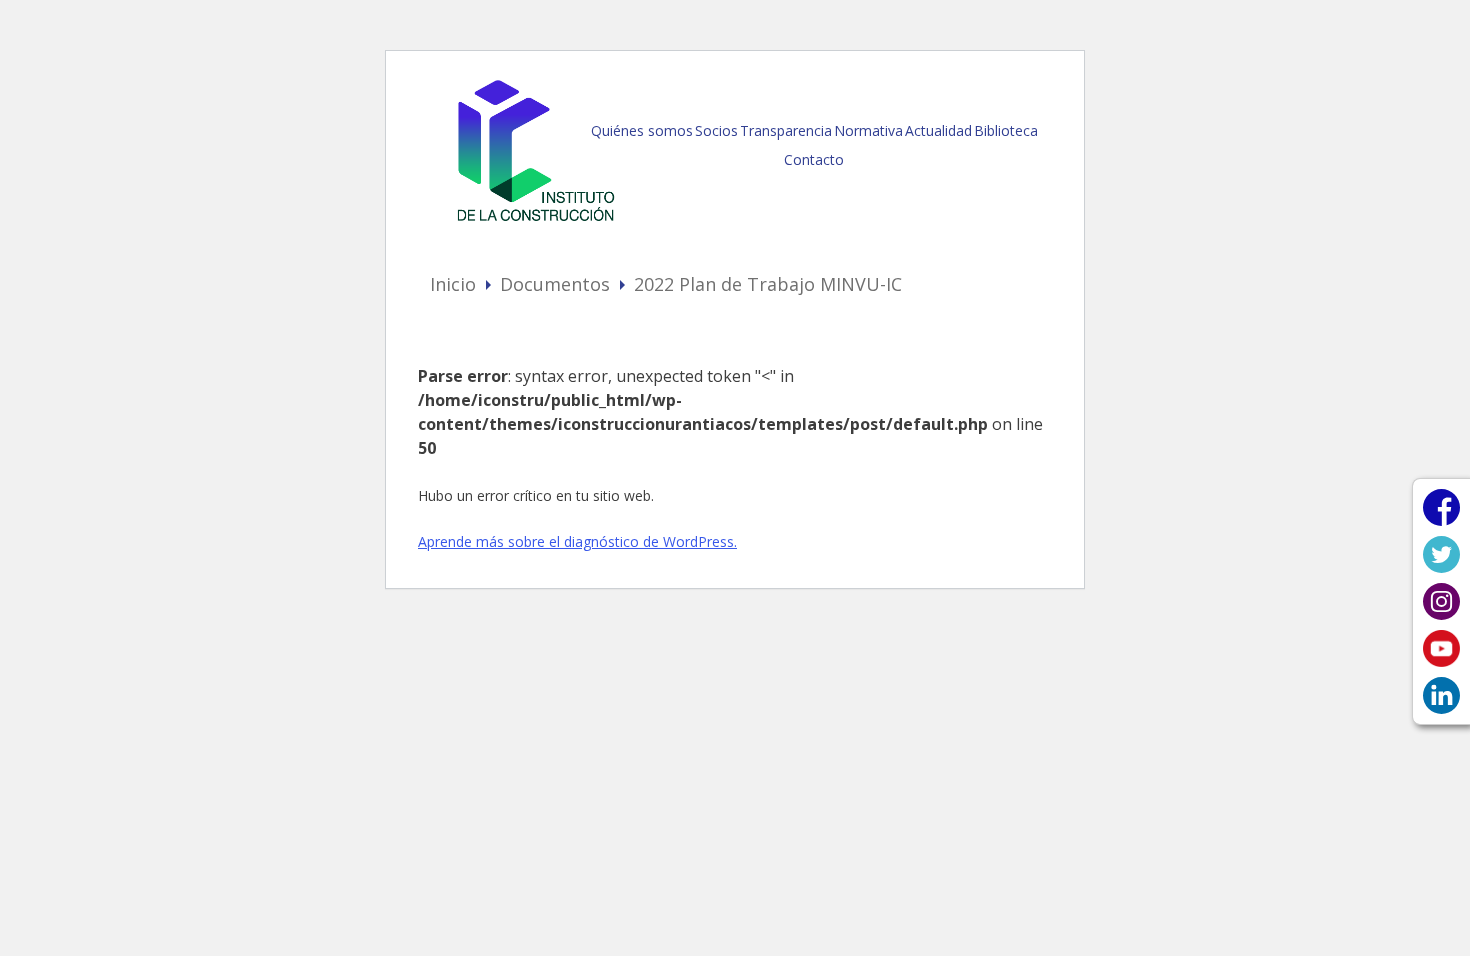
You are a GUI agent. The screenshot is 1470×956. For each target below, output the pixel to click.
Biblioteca (1006, 130)
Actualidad (938, 130)
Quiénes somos (642, 130)
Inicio (453, 284)
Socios (716, 130)
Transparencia (786, 130)
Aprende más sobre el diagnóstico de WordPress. (577, 541)
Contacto (814, 159)
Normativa (868, 130)
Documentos (555, 284)
